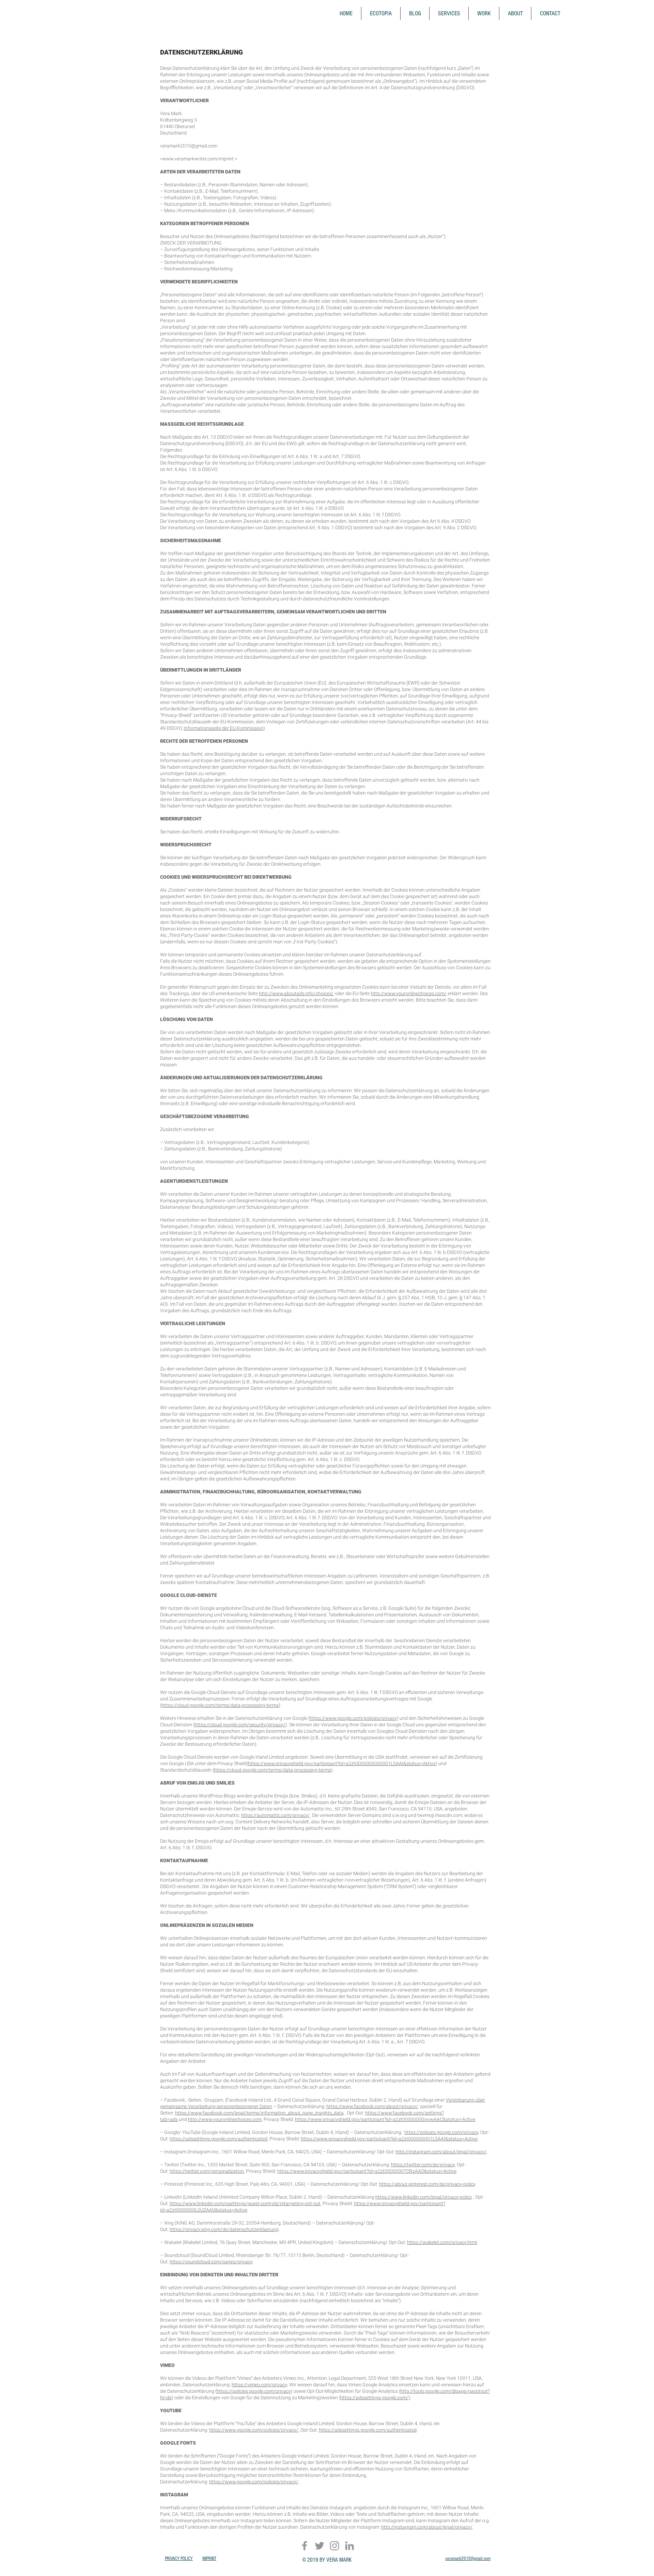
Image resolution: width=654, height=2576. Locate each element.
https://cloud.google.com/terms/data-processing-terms (220, 1705)
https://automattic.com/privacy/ (276, 1815)
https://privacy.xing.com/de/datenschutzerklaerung (224, 2229)
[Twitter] (320, 2546)
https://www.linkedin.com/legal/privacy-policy (424, 2197)
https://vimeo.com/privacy (259, 2385)
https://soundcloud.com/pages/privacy (211, 2262)
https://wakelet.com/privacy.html (442, 2242)
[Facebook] (305, 2546)
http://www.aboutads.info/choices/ (296, 993)
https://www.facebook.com (394, 2113)
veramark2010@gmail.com (189, 146)
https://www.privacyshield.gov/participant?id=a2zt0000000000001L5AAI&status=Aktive (342, 1763)
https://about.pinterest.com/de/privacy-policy (427, 2184)
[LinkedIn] (349, 2546)
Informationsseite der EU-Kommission (223, 728)
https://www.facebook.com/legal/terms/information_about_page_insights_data (259, 2113)
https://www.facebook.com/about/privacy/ (372, 2106)
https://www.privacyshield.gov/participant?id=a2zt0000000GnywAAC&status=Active (385, 2119)
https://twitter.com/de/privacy (423, 2165)
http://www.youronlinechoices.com (225, 2119)
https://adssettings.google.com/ (374, 2398)
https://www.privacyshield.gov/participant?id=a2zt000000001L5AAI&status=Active (389, 2139)
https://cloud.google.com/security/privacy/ (240, 1725)
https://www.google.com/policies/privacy (353, 1718)
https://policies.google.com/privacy (441, 2132)
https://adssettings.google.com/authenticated (219, 2139)
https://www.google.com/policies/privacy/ (254, 2430)
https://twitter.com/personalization (207, 2171)
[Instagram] (334, 2546)
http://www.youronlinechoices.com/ (409, 993)
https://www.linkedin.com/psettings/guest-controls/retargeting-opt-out (245, 2203)
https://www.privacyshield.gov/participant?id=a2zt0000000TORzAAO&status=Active (367, 2171)
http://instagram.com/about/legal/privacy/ (441, 2152)
